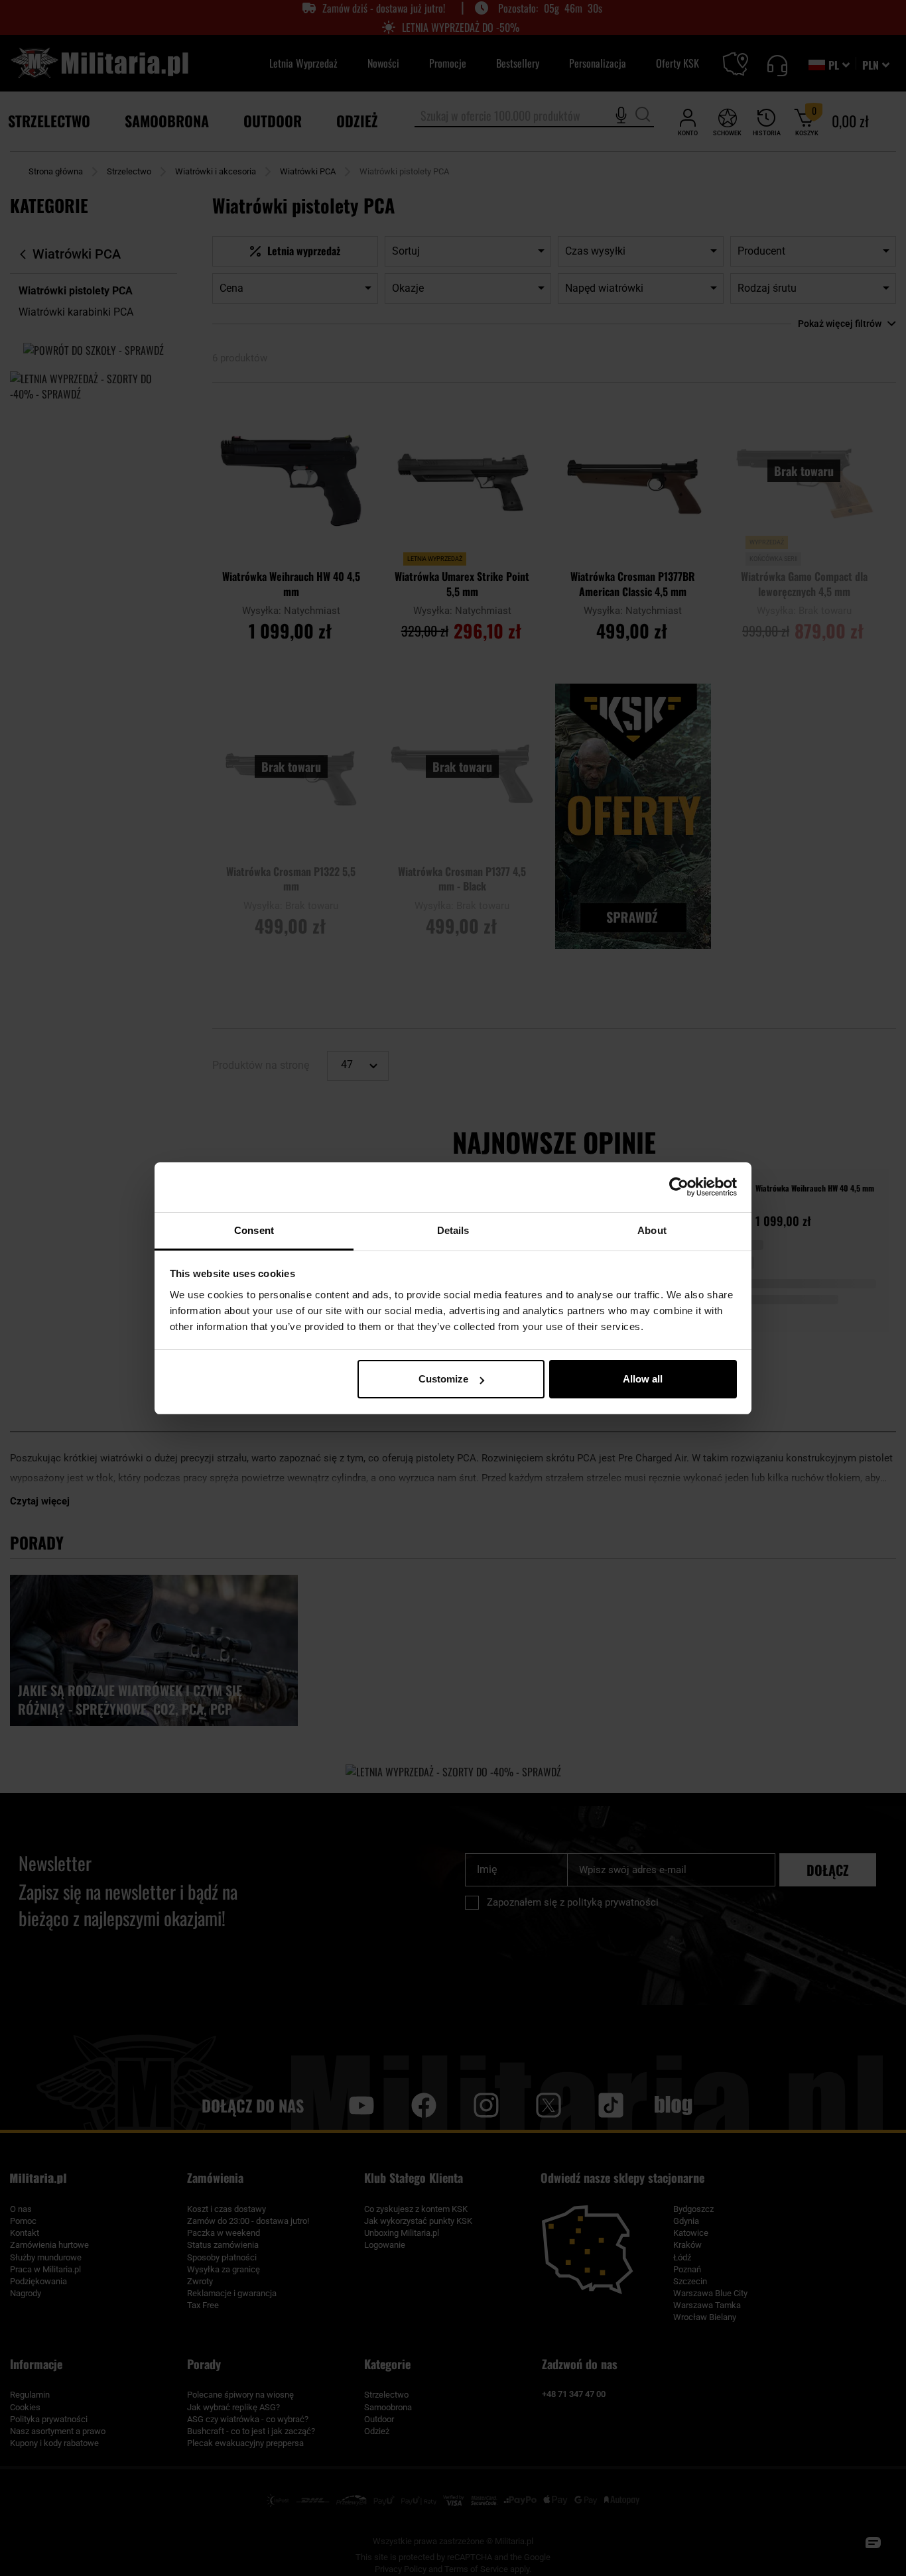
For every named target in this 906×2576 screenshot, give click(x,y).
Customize (443, 1379)
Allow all (643, 1379)
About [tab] (652, 1230)
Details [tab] (453, 1230)
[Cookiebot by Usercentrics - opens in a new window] (679, 1187)
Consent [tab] (254, 1230)
